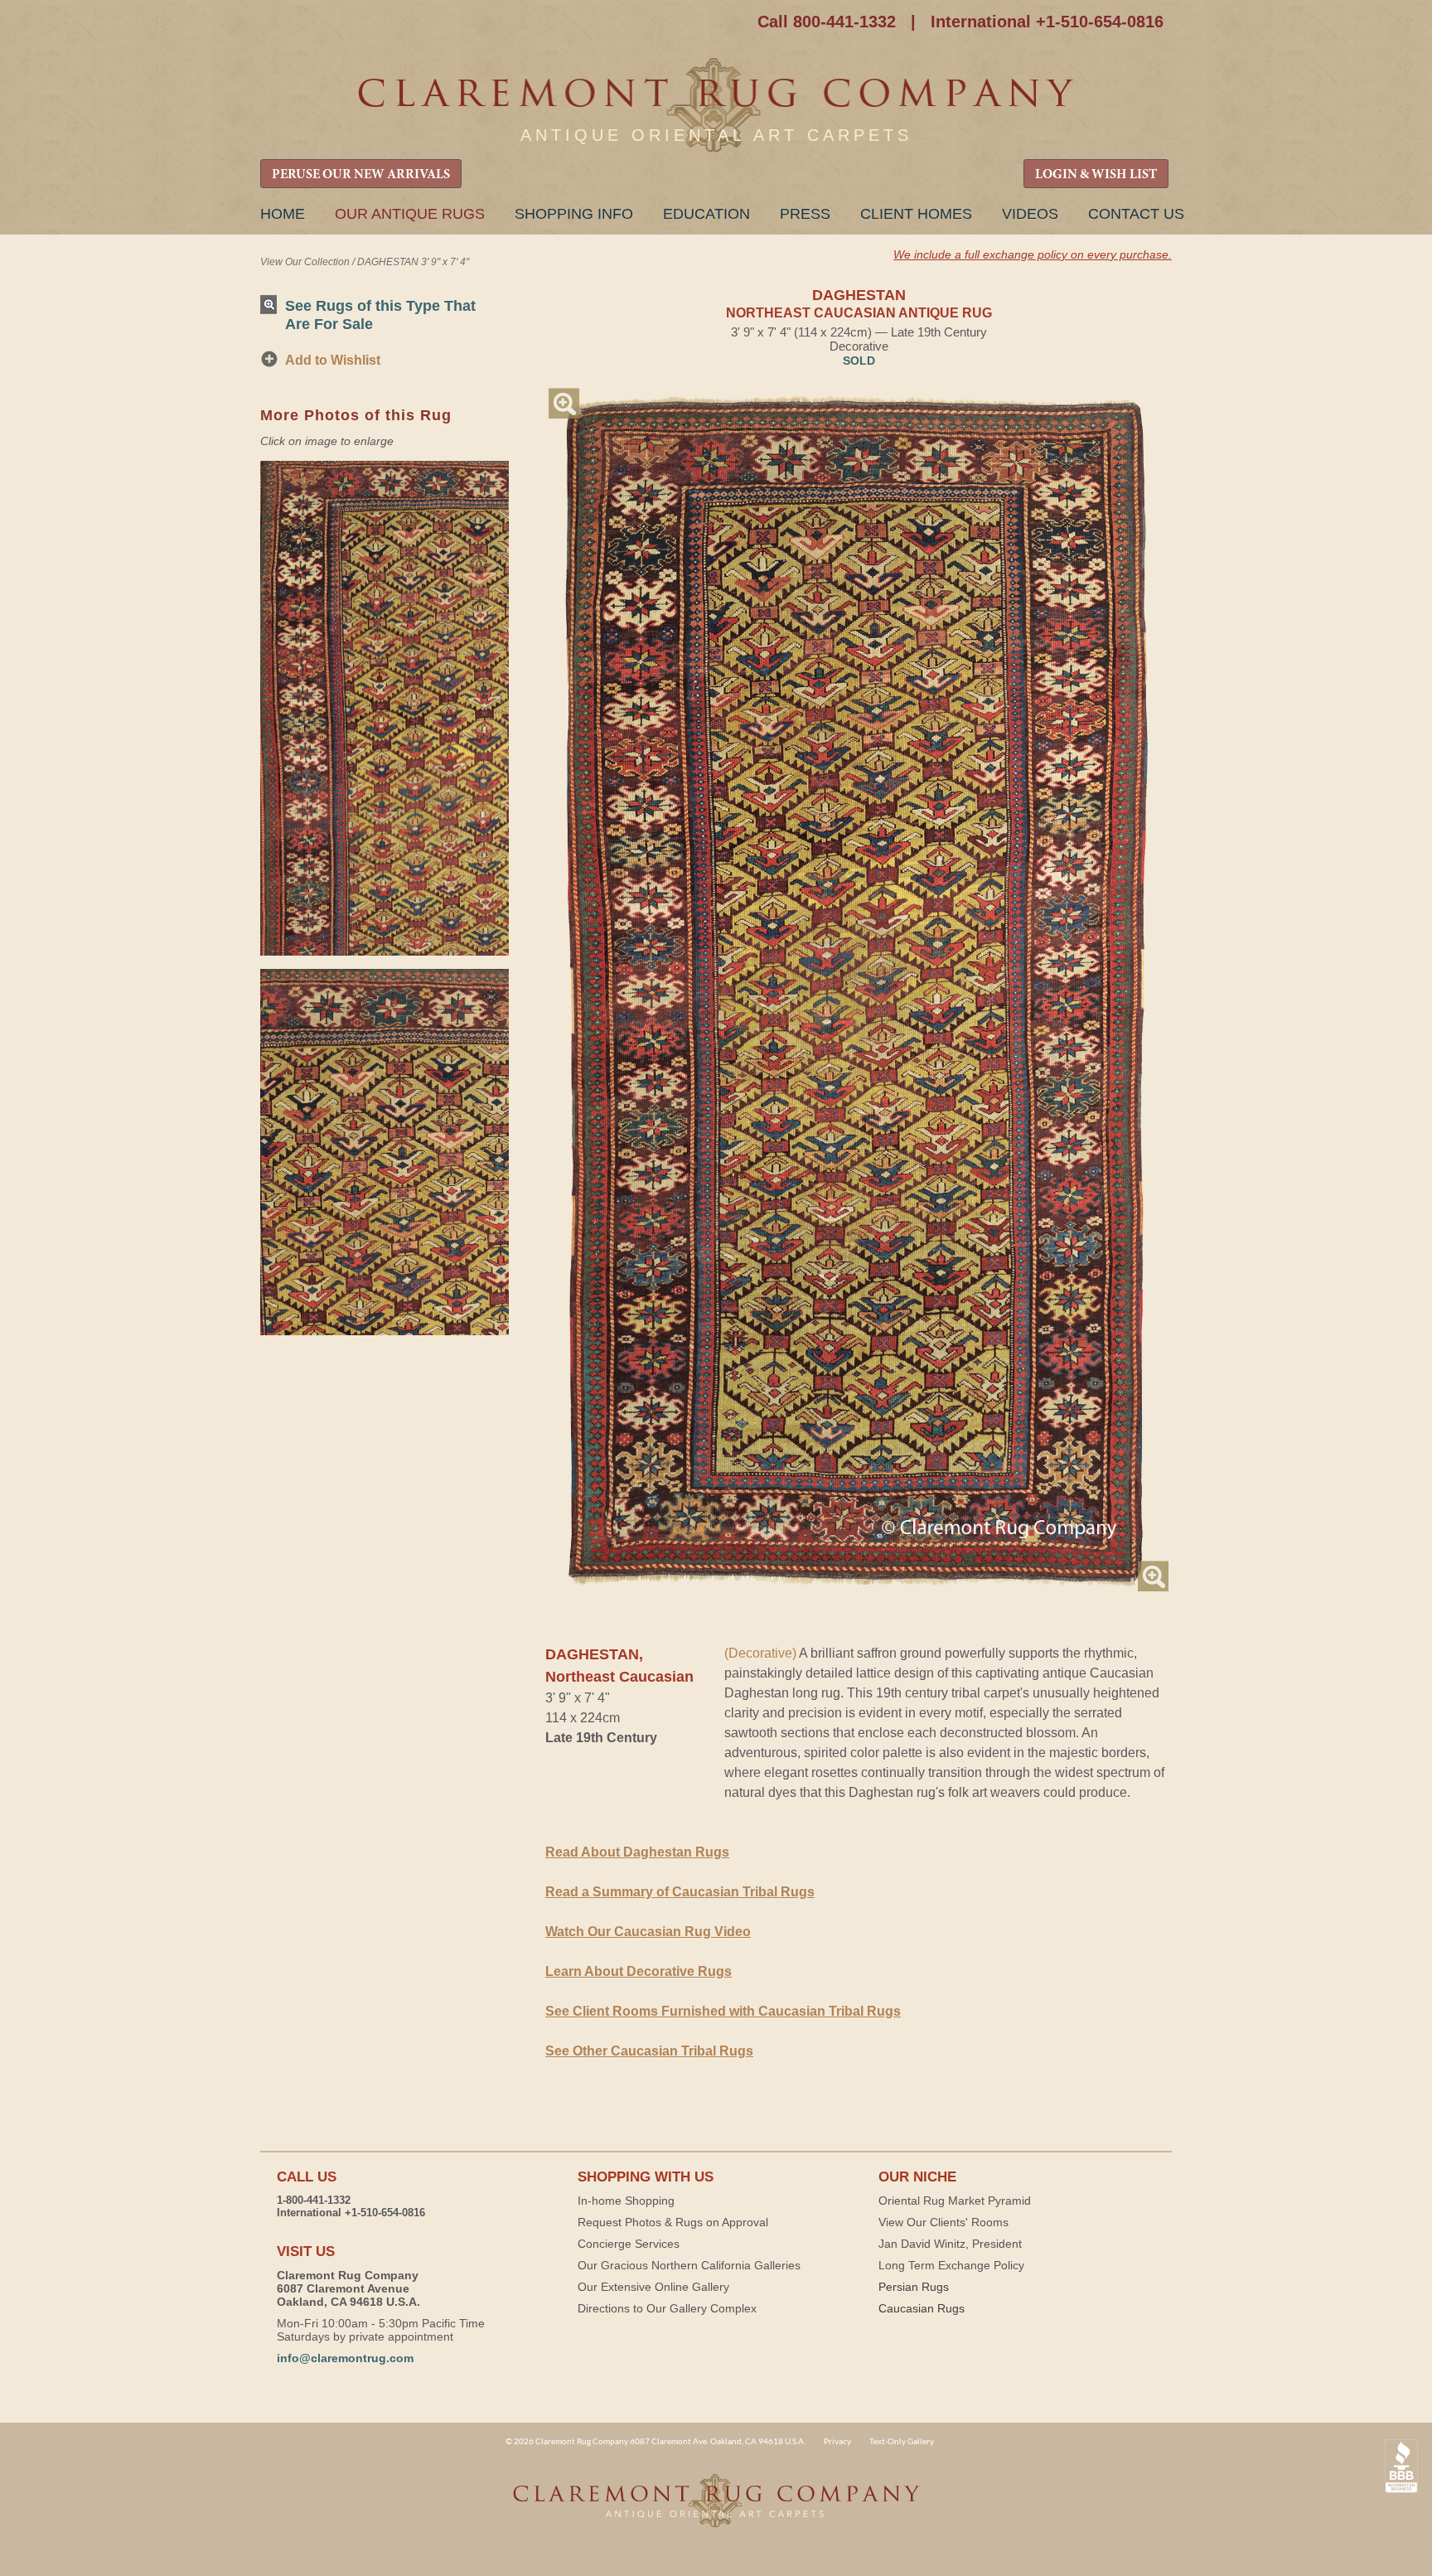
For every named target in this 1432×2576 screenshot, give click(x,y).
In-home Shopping (626, 2201)
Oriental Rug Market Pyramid (955, 2201)
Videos (1030, 214)
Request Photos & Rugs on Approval (673, 2222)
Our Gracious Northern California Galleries (689, 2265)
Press (805, 214)
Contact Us (1136, 214)
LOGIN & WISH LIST (1096, 175)
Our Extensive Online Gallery (653, 2287)
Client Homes (916, 214)
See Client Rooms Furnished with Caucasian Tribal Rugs (723, 2011)
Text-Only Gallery (902, 2441)
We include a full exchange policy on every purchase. (1033, 254)
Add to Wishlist (333, 360)
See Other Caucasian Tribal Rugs (649, 2051)
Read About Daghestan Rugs (637, 1852)
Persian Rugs (914, 2287)
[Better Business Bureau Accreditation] (1401, 2466)
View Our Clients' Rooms (943, 2222)
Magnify (564, 403)
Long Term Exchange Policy (951, 2265)
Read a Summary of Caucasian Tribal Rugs (680, 1892)
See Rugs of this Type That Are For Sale (380, 315)
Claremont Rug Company (716, 106)
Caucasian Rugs (922, 2308)
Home (283, 214)
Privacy (837, 2441)
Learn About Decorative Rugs (639, 1971)
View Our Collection (305, 262)
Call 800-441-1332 (827, 22)
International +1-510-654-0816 (1047, 22)
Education (706, 214)
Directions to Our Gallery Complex (667, 2308)
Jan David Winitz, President (950, 2244)
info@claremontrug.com (345, 2358)
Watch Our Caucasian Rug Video (648, 1932)
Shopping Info (574, 214)
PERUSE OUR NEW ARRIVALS (361, 175)
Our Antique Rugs (410, 214)
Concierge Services (629, 2244)
